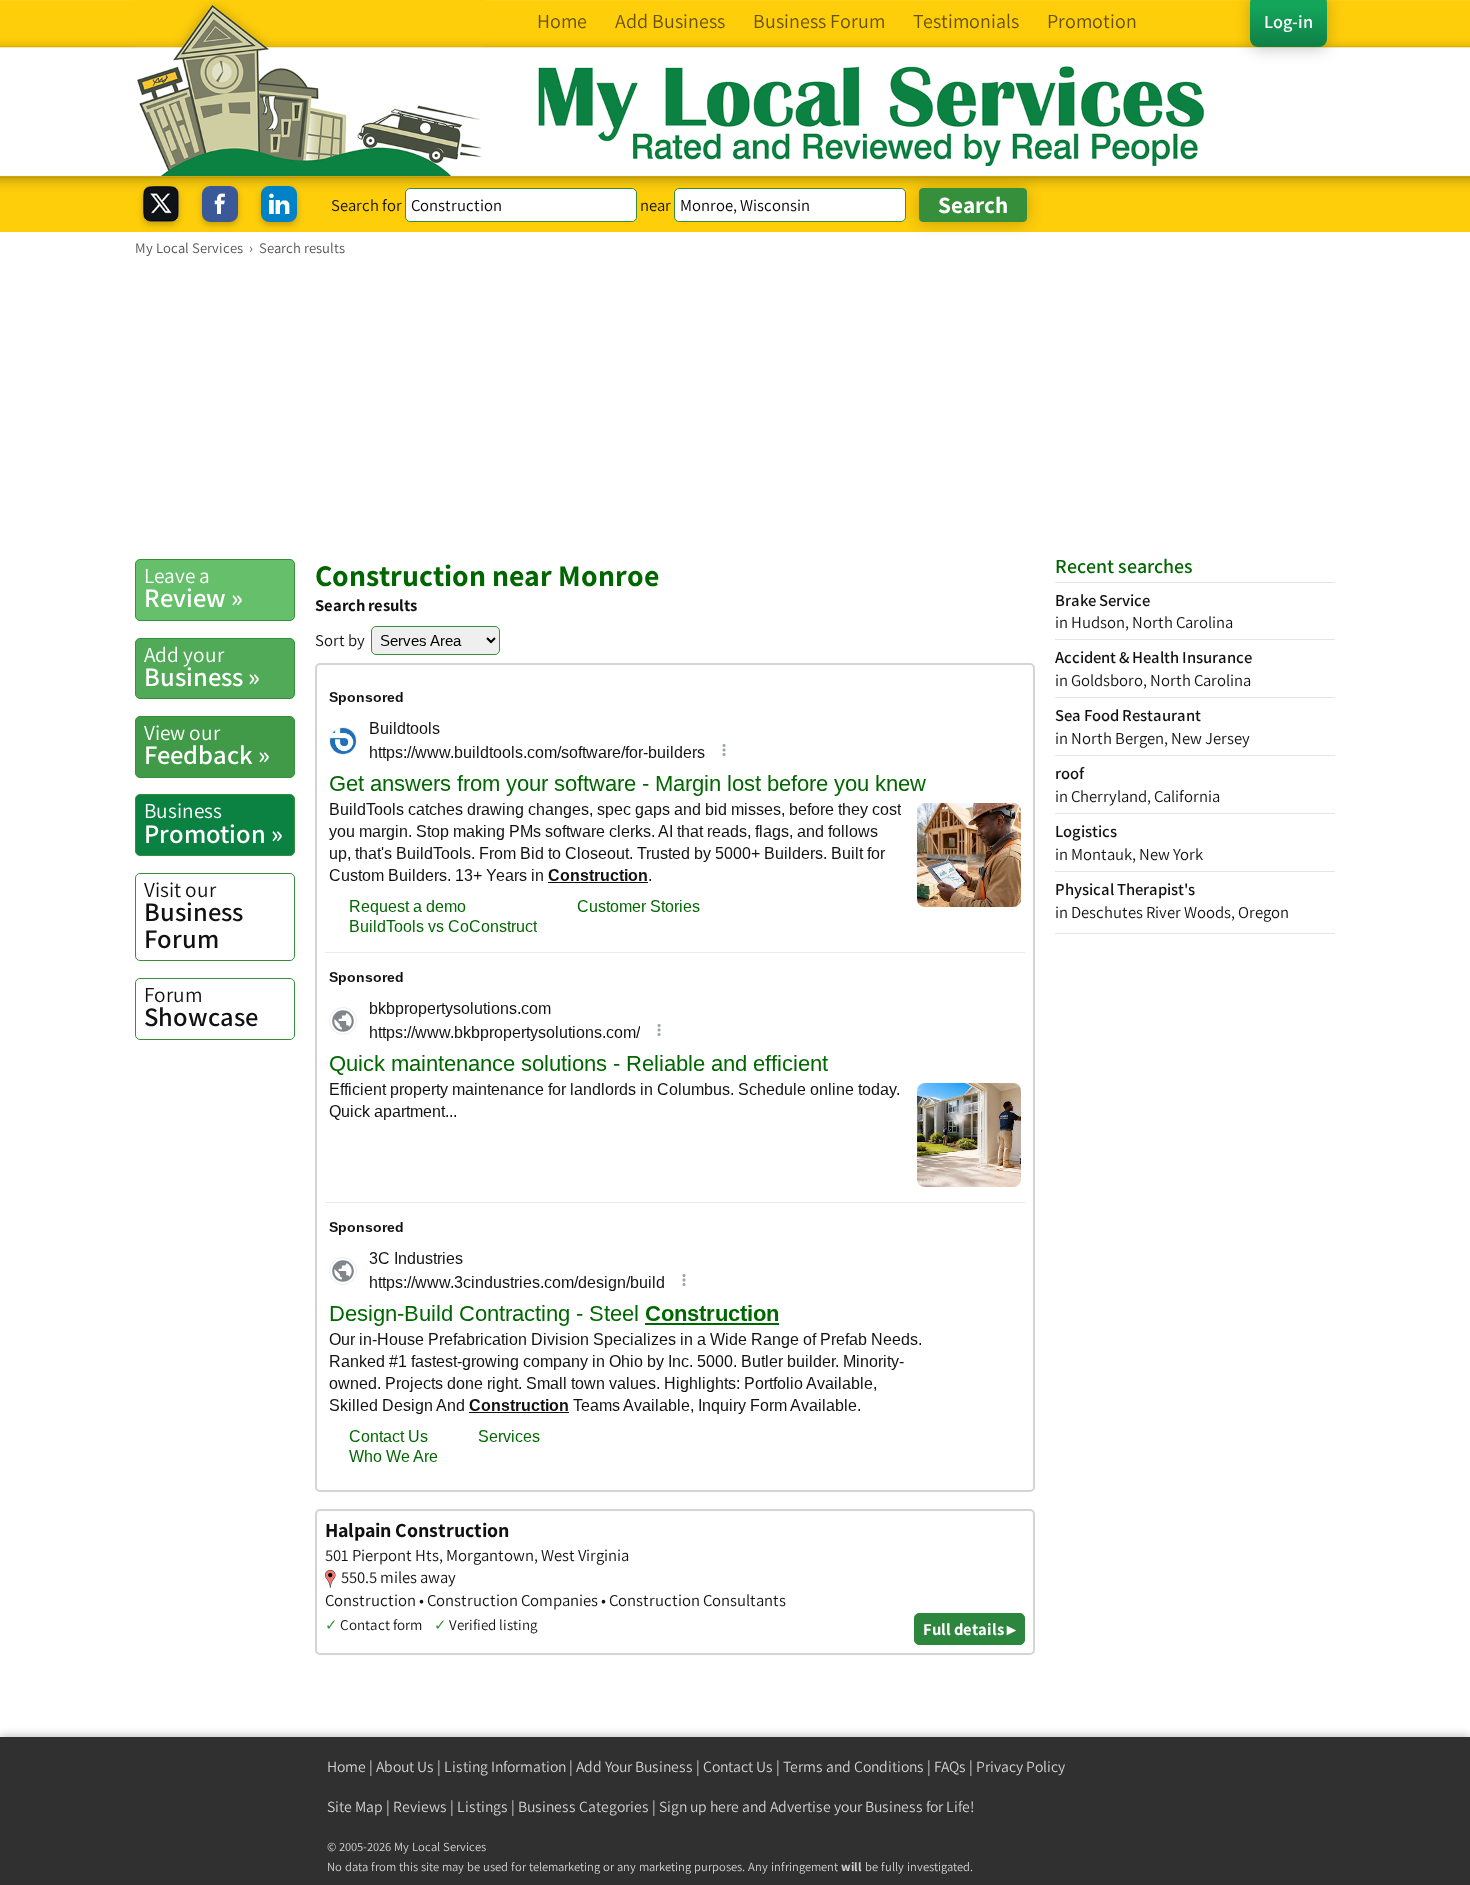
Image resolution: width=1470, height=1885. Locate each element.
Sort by (340, 640)
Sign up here (699, 1806)
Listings (482, 1806)
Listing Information (505, 1766)
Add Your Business (634, 1766)
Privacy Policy (1020, 1766)
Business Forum (193, 915)
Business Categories (583, 1806)
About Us (405, 1766)
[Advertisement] (735, 407)
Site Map (355, 1806)
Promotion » (213, 823)
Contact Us (738, 1766)
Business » (202, 667)
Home (346, 1766)
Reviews (420, 1806)
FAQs (950, 1766)
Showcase (201, 1007)
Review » (193, 588)
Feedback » (207, 745)
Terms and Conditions (853, 1766)
